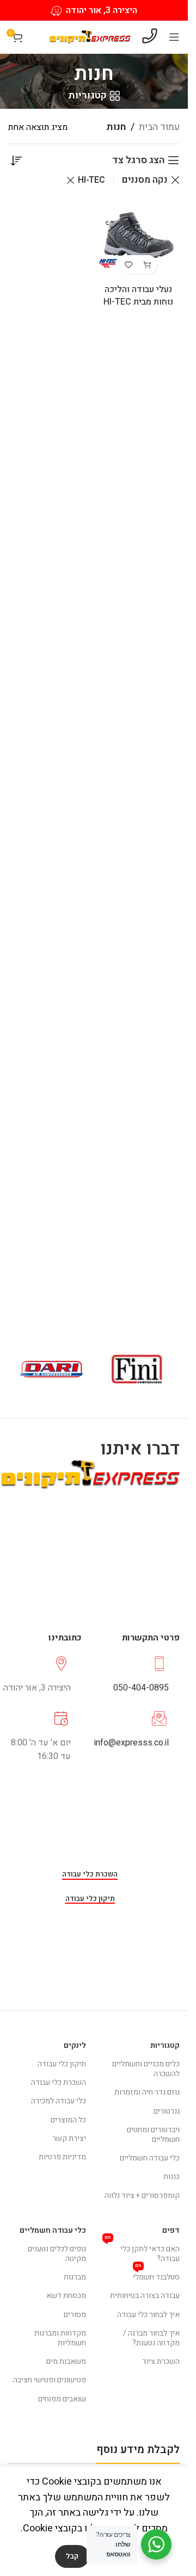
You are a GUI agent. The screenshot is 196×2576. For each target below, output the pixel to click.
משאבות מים (66, 2361)
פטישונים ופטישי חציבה (50, 2380)
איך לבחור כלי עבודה (148, 2315)
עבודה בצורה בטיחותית (145, 2296)
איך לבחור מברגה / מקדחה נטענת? (151, 2338)
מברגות (75, 2277)
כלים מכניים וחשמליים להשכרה (146, 2069)
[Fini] (137, 1369)
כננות (171, 2176)
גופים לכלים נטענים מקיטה (57, 2254)
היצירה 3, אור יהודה (102, 10)
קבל (72, 2556)
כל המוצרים (68, 2120)
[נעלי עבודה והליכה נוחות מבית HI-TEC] (139, 239)
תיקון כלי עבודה (90, 1899)
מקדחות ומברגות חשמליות (60, 2338)
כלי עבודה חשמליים (150, 2158)
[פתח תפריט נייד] (174, 37)
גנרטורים (167, 2111)
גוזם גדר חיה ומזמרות (147, 2092)
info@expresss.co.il (131, 1743)
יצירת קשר (69, 2138)
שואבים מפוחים (62, 2399)
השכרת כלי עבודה (90, 1875)
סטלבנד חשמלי (156, 2275)
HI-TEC (91, 180)
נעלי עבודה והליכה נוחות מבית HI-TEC (138, 296)
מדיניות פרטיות (62, 2157)
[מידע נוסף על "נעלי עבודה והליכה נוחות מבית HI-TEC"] (148, 265)
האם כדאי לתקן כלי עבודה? (142, 2252)
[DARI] (51, 1369)
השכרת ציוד (161, 2361)
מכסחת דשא (66, 2296)
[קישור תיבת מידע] (133, 1675)
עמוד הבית (159, 127)
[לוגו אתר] (90, 37)
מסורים (75, 2315)
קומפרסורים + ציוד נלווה (142, 2196)
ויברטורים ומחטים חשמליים (153, 2135)
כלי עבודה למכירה (59, 2101)
